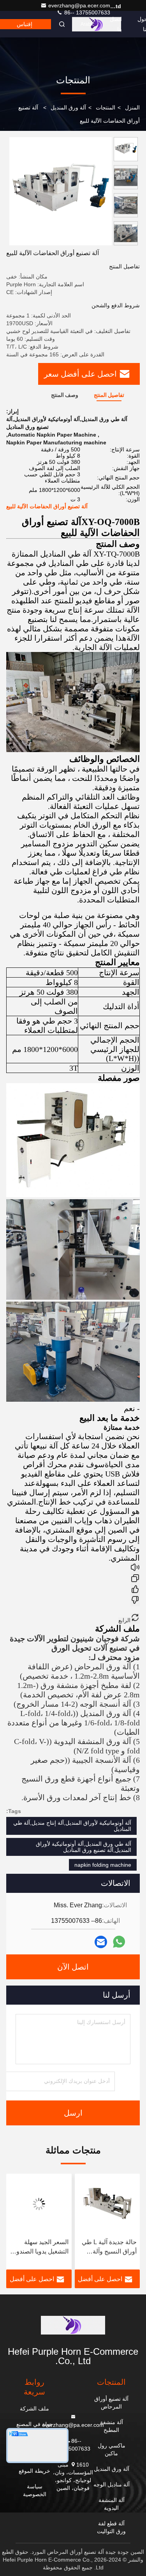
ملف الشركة (34, 2409)
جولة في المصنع (35, 2424)
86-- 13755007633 (86, 12)
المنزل (132, 107)
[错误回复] (135, 1601)
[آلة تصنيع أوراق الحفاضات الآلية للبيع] (61, 191)
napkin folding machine (103, 1865)
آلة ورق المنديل (68, 107)
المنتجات (106, 107)
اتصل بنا (116, 24)
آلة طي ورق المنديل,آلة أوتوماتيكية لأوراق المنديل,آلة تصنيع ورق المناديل (84, 1847)
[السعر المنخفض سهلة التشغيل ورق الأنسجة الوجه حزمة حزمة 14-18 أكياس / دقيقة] (39, 2204)
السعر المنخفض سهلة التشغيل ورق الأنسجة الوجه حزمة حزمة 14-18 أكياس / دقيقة (40, 2247)
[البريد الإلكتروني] (101, 1942)
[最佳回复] (135, 1590)
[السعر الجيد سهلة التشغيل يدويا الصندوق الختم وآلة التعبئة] (107, 2204)
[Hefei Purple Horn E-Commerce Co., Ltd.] (73, 2325)
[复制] (135, 1579)
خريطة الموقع (34, 2471)
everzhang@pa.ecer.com (79, 5)
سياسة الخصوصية (35, 2490)
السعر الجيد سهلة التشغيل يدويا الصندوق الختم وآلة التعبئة (108, 2247)
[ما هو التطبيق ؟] (119, 1942)
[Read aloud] (135, 1568)
